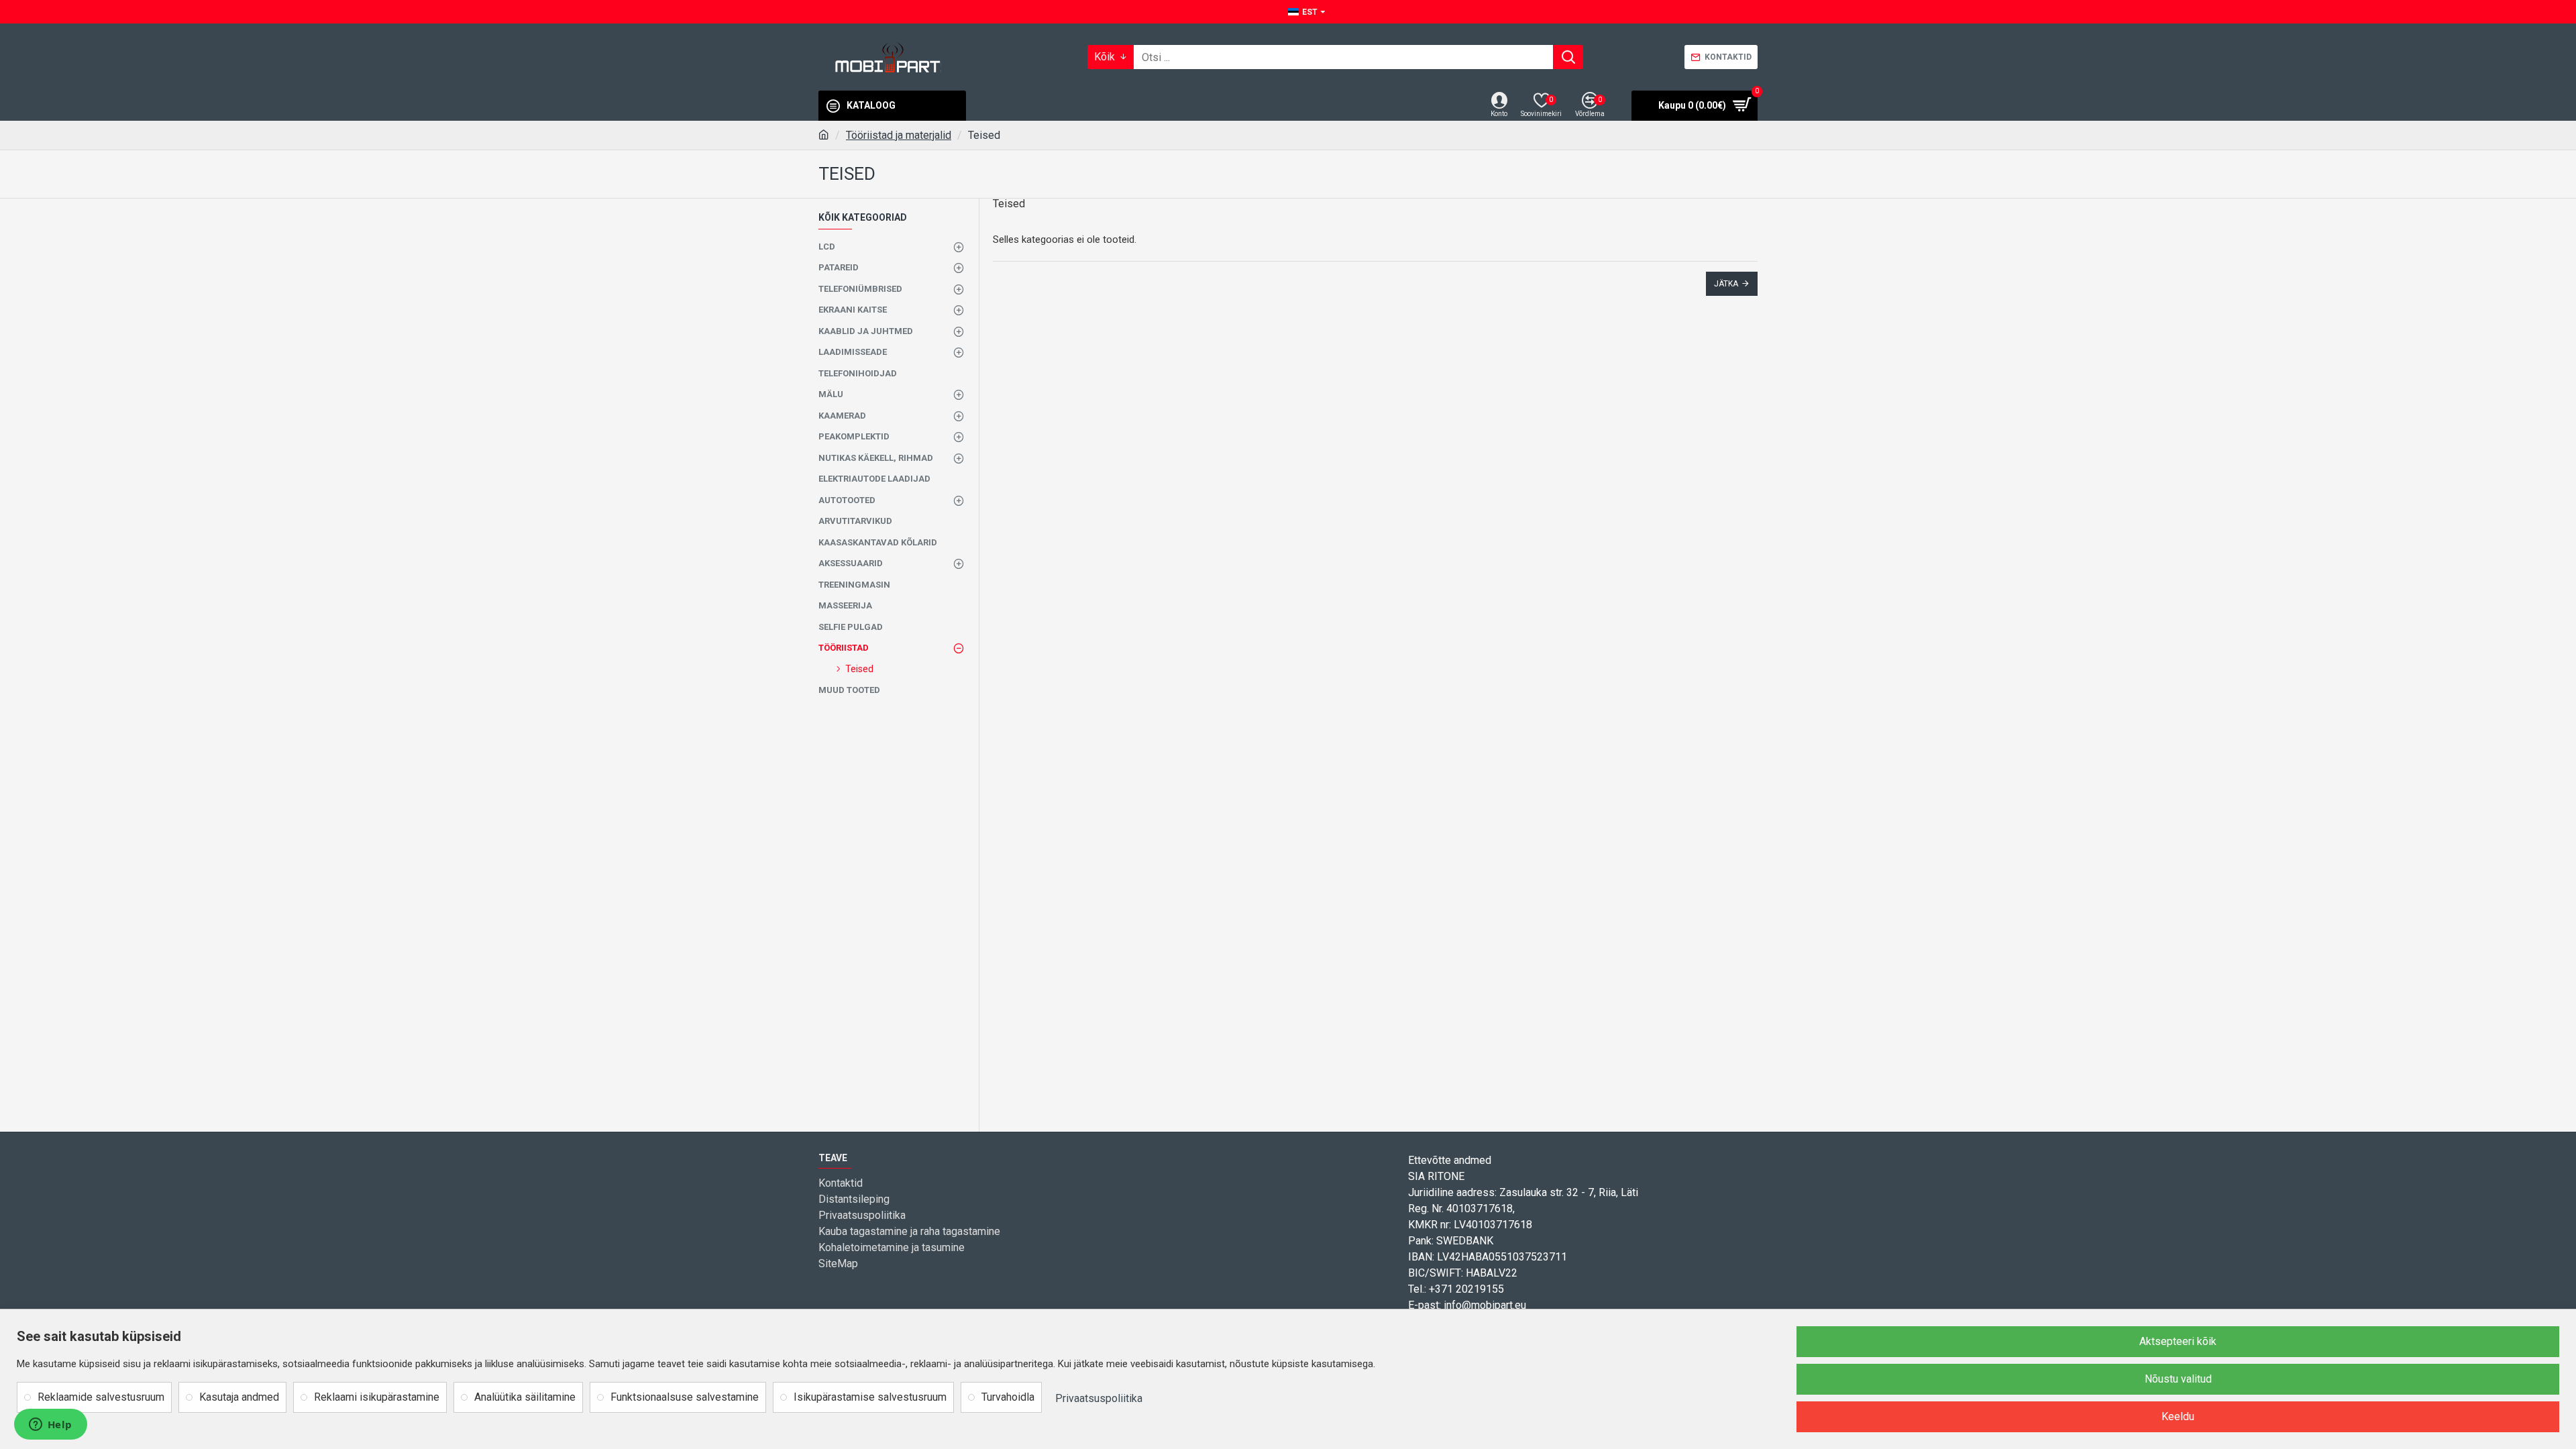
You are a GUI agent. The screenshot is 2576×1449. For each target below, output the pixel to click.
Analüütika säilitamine (525, 1397)
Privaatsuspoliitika (1099, 1398)
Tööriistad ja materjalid (899, 135)
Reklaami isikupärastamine (377, 1397)
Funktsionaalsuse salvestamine (685, 1397)
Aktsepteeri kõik (2178, 1341)
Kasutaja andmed (239, 1397)
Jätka (1726, 284)
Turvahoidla (1008, 1397)
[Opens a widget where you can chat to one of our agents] (50, 1426)
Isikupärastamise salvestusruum (870, 1397)
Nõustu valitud (2178, 1379)
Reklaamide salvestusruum (101, 1397)
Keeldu (2178, 1416)
